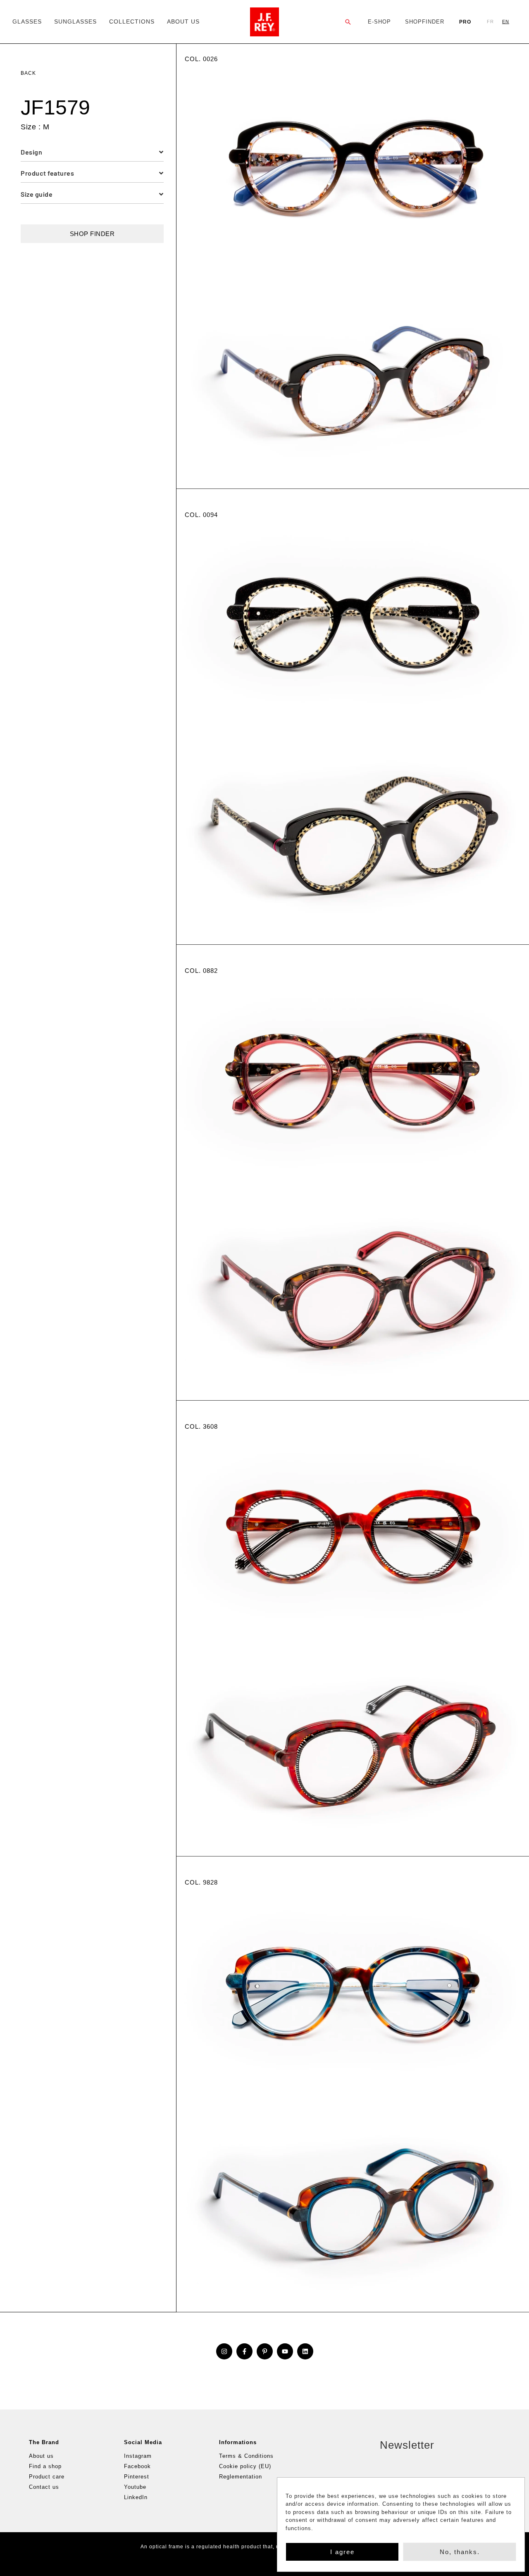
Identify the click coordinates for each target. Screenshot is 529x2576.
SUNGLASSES (75, 21)
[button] (348, 22)
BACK (28, 73)
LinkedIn (136, 2497)
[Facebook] (244, 2351)
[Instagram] (224, 2351)
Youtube (135, 2487)
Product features (47, 173)
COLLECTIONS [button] (132, 21)
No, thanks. (460, 2552)
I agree (342, 2552)
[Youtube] (285, 2351)
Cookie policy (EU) (245, 2466)
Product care (47, 2477)
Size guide (37, 194)
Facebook (137, 2466)
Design (31, 152)
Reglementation (241, 2477)
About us (41, 2456)
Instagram (138, 2456)
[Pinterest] (265, 2351)
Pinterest (137, 2477)
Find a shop (45, 2466)
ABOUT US (183, 21)
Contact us (44, 2487)
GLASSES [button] (27, 21)
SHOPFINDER (425, 22)
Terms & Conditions (246, 2456)
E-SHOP (379, 22)
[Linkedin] (305, 2351)
